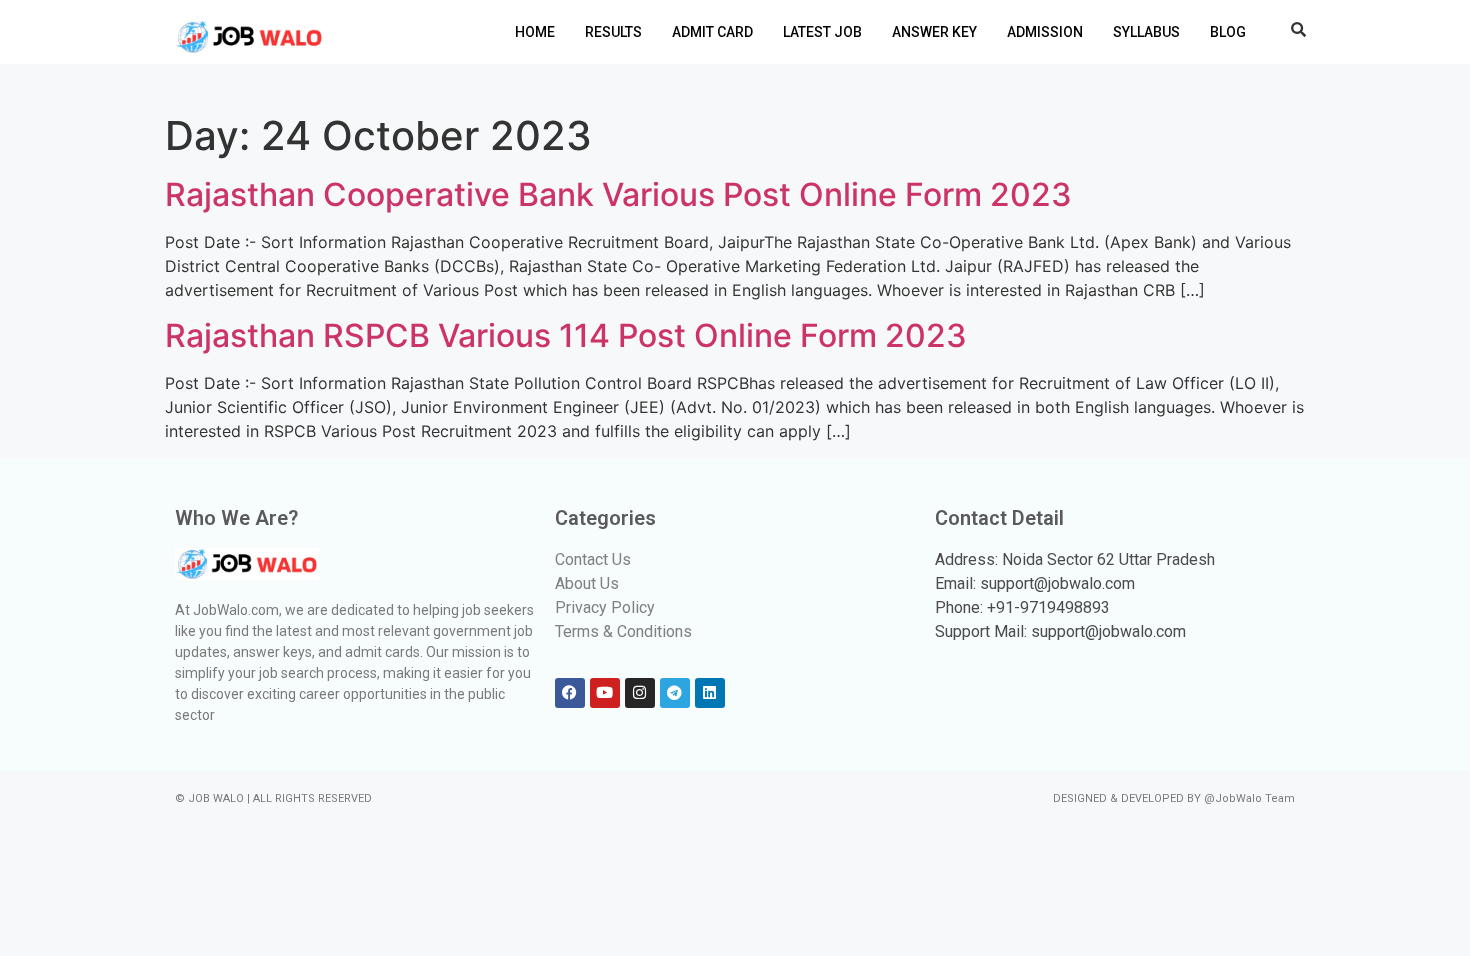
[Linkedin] (710, 693)
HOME (535, 32)
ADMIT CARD (712, 32)
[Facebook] (570, 693)
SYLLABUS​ (1146, 32)
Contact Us (593, 559)
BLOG (1228, 32)
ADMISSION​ (1045, 32)
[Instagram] (640, 693)
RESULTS (613, 32)
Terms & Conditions (623, 631)
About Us (587, 583)
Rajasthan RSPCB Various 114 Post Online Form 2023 (566, 335)
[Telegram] (675, 693)
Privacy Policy (605, 607)
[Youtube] (605, 693)
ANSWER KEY (934, 32)
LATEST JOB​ (822, 32)
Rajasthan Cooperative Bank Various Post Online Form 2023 (618, 194)
